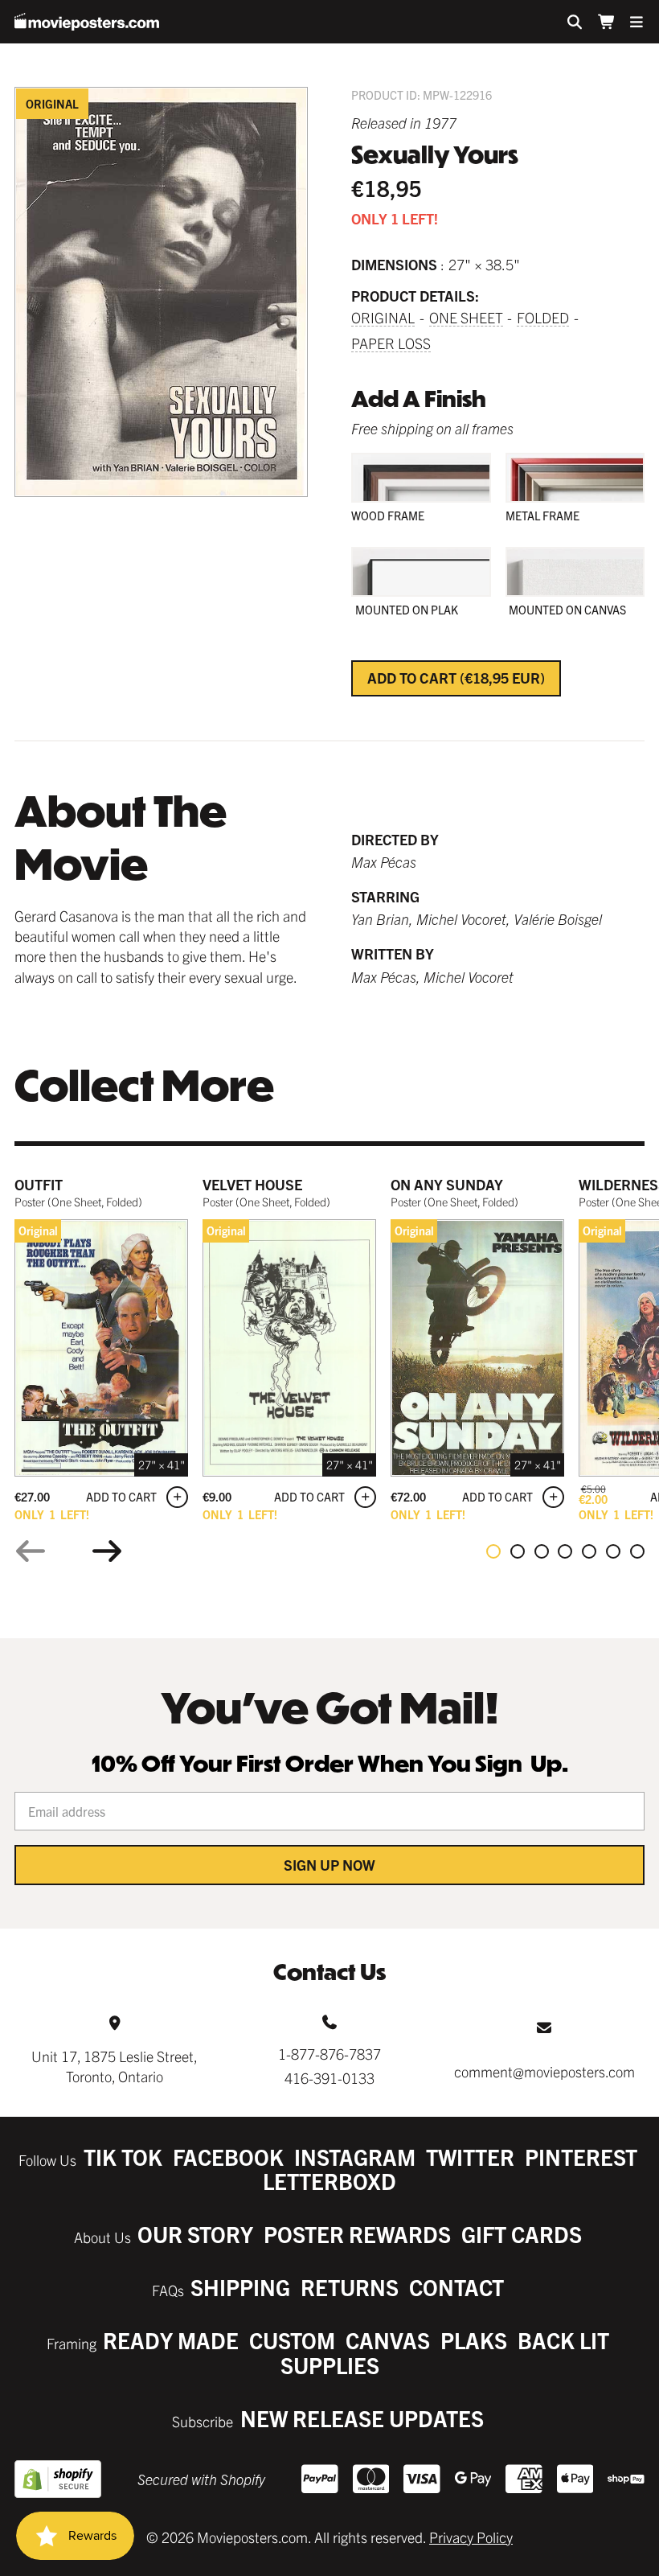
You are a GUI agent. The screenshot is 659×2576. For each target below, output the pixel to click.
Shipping (240, 2287)
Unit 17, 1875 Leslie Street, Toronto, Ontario (115, 2066)
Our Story (195, 2234)
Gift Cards (522, 2234)
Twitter (470, 2157)
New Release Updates (362, 2418)
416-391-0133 (329, 2078)
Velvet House (252, 1184)
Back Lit (563, 2340)
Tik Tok (123, 2157)
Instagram (355, 2157)
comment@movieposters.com (544, 2071)
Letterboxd (329, 2181)
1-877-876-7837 (329, 2054)
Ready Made (171, 2340)
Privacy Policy (471, 2537)
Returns (350, 2287)
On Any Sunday (447, 1184)
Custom (292, 2340)
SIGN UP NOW (329, 1865)
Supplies (330, 2365)
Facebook (228, 2157)
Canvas (388, 2340)
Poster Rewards (357, 2234)
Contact (456, 2287)
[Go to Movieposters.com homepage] (87, 22)
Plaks (474, 2340)
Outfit (39, 1184)
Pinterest (581, 2157)
